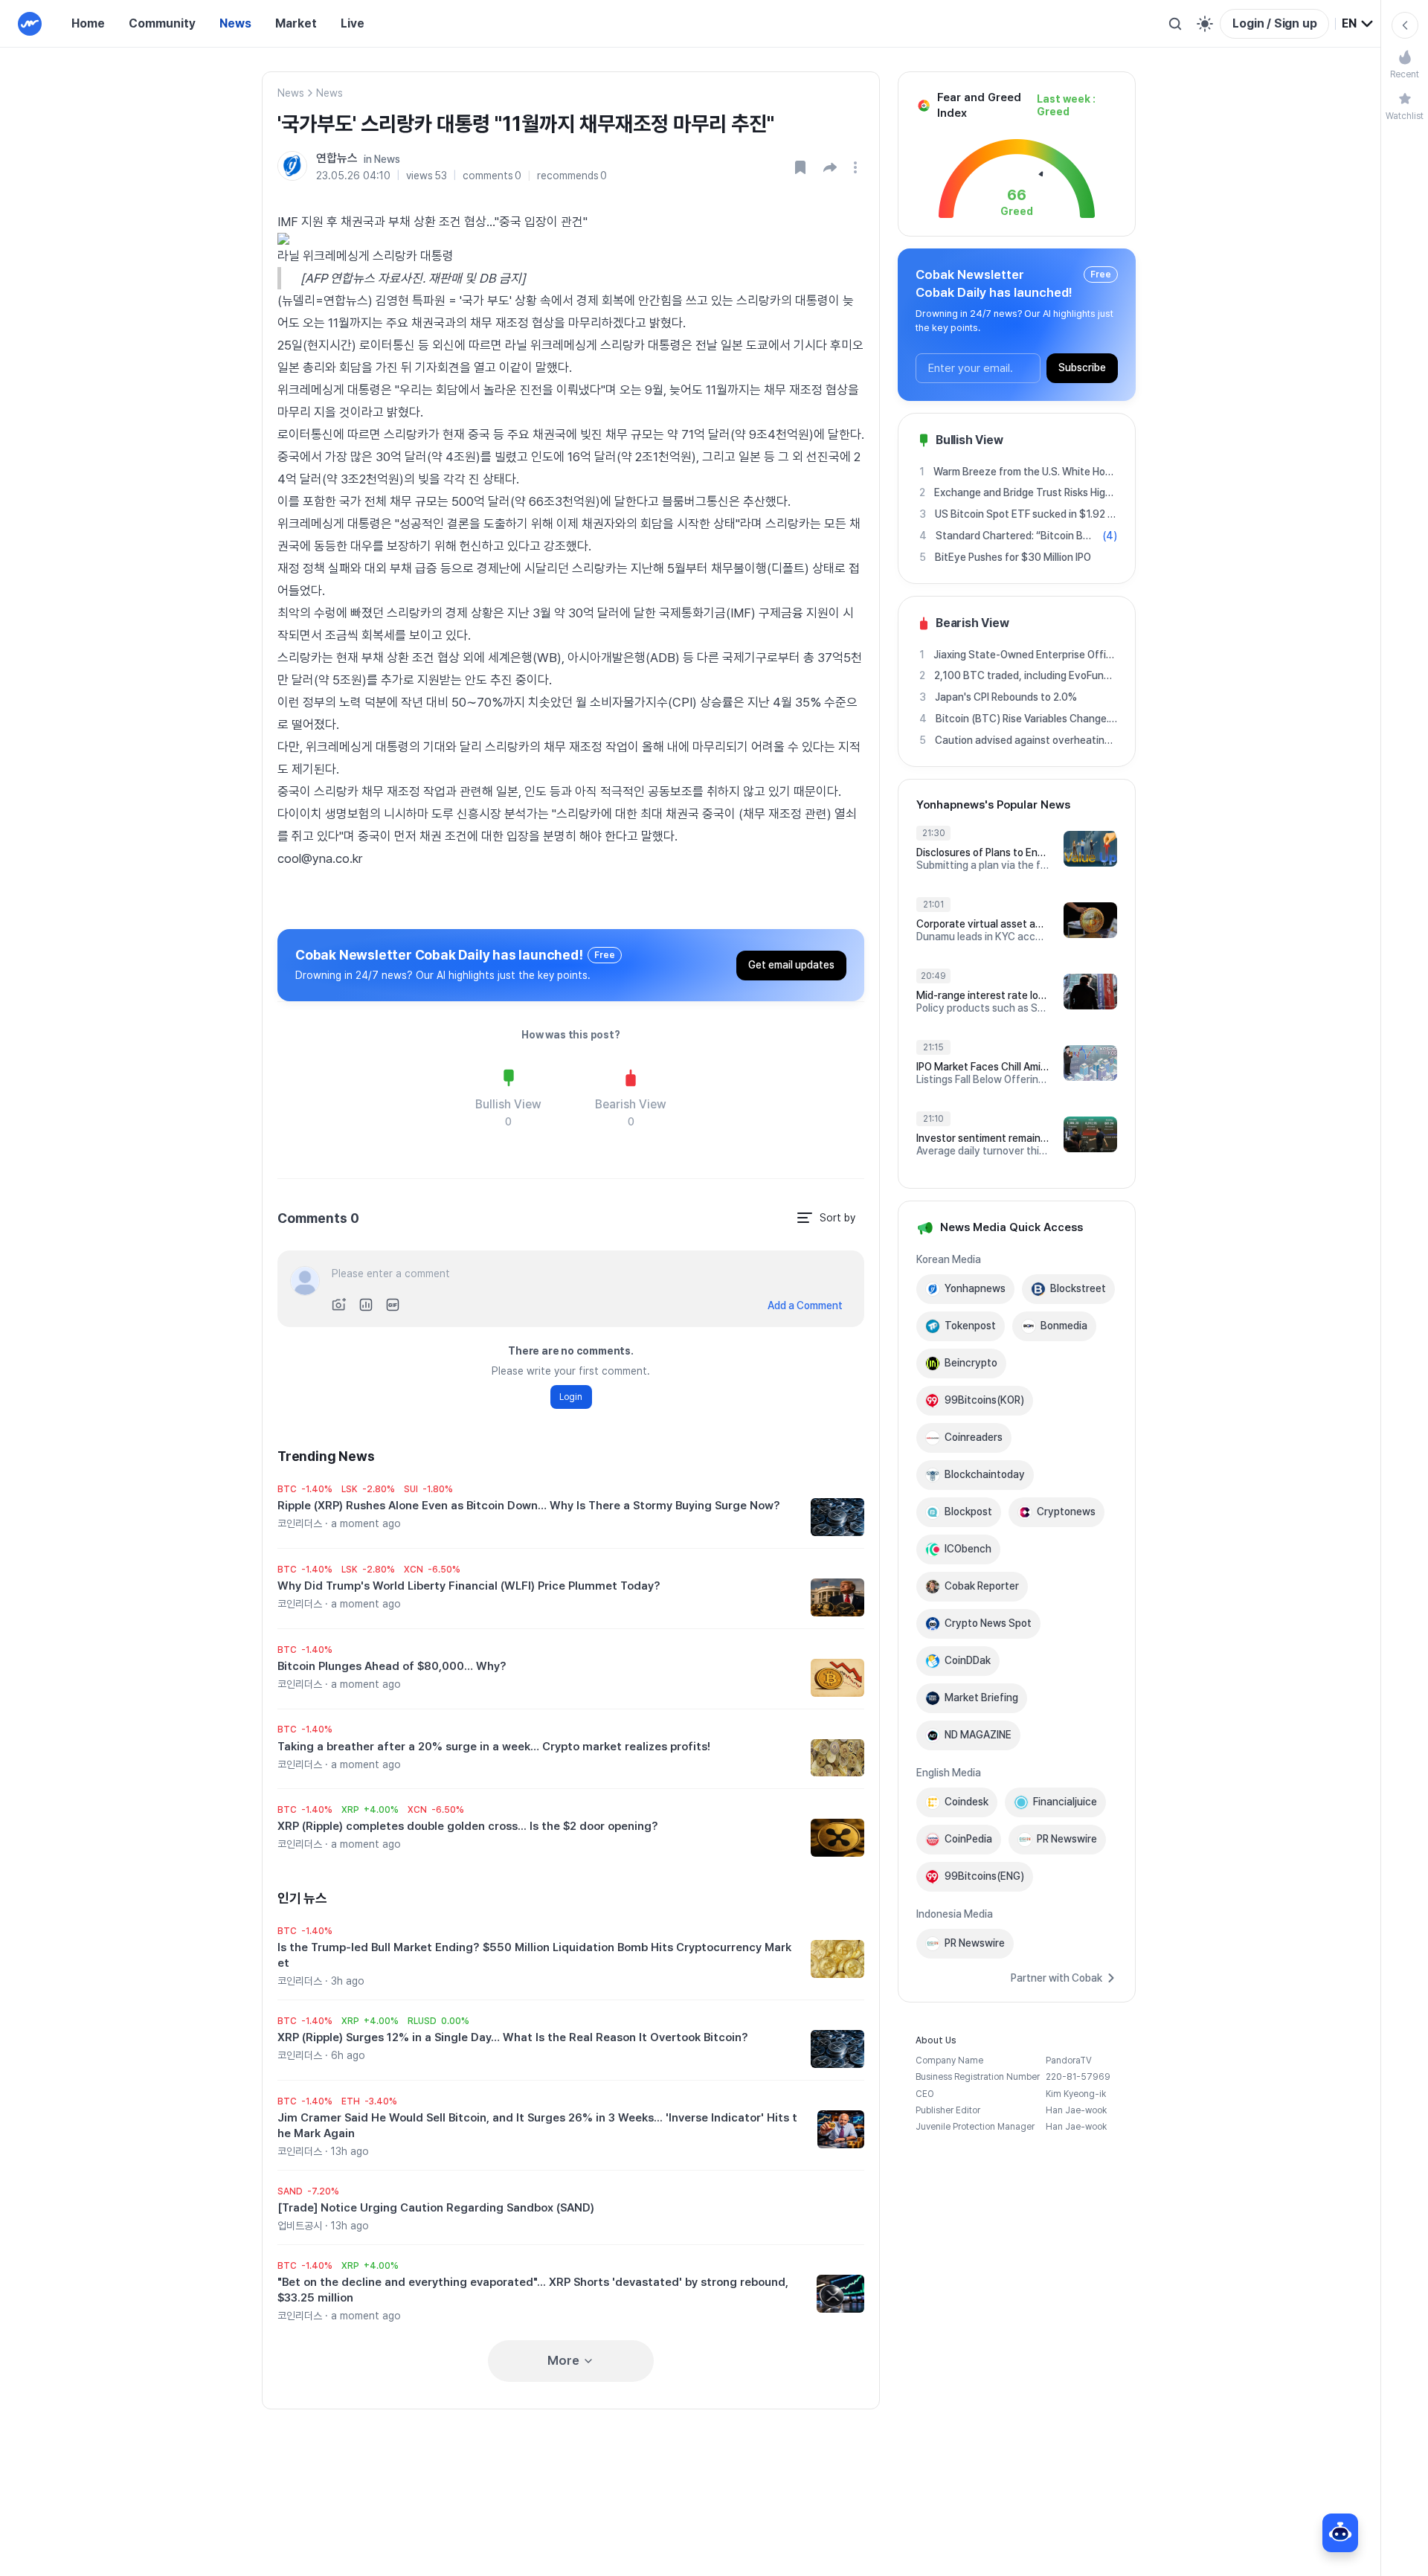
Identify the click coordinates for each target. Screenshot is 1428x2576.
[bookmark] (800, 167)
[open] (858, 167)
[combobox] (1358, 24)
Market (296, 23)
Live (353, 23)
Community (162, 23)
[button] (830, 167)
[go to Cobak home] (30, 24)
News (235, 23)
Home (88, 23)
